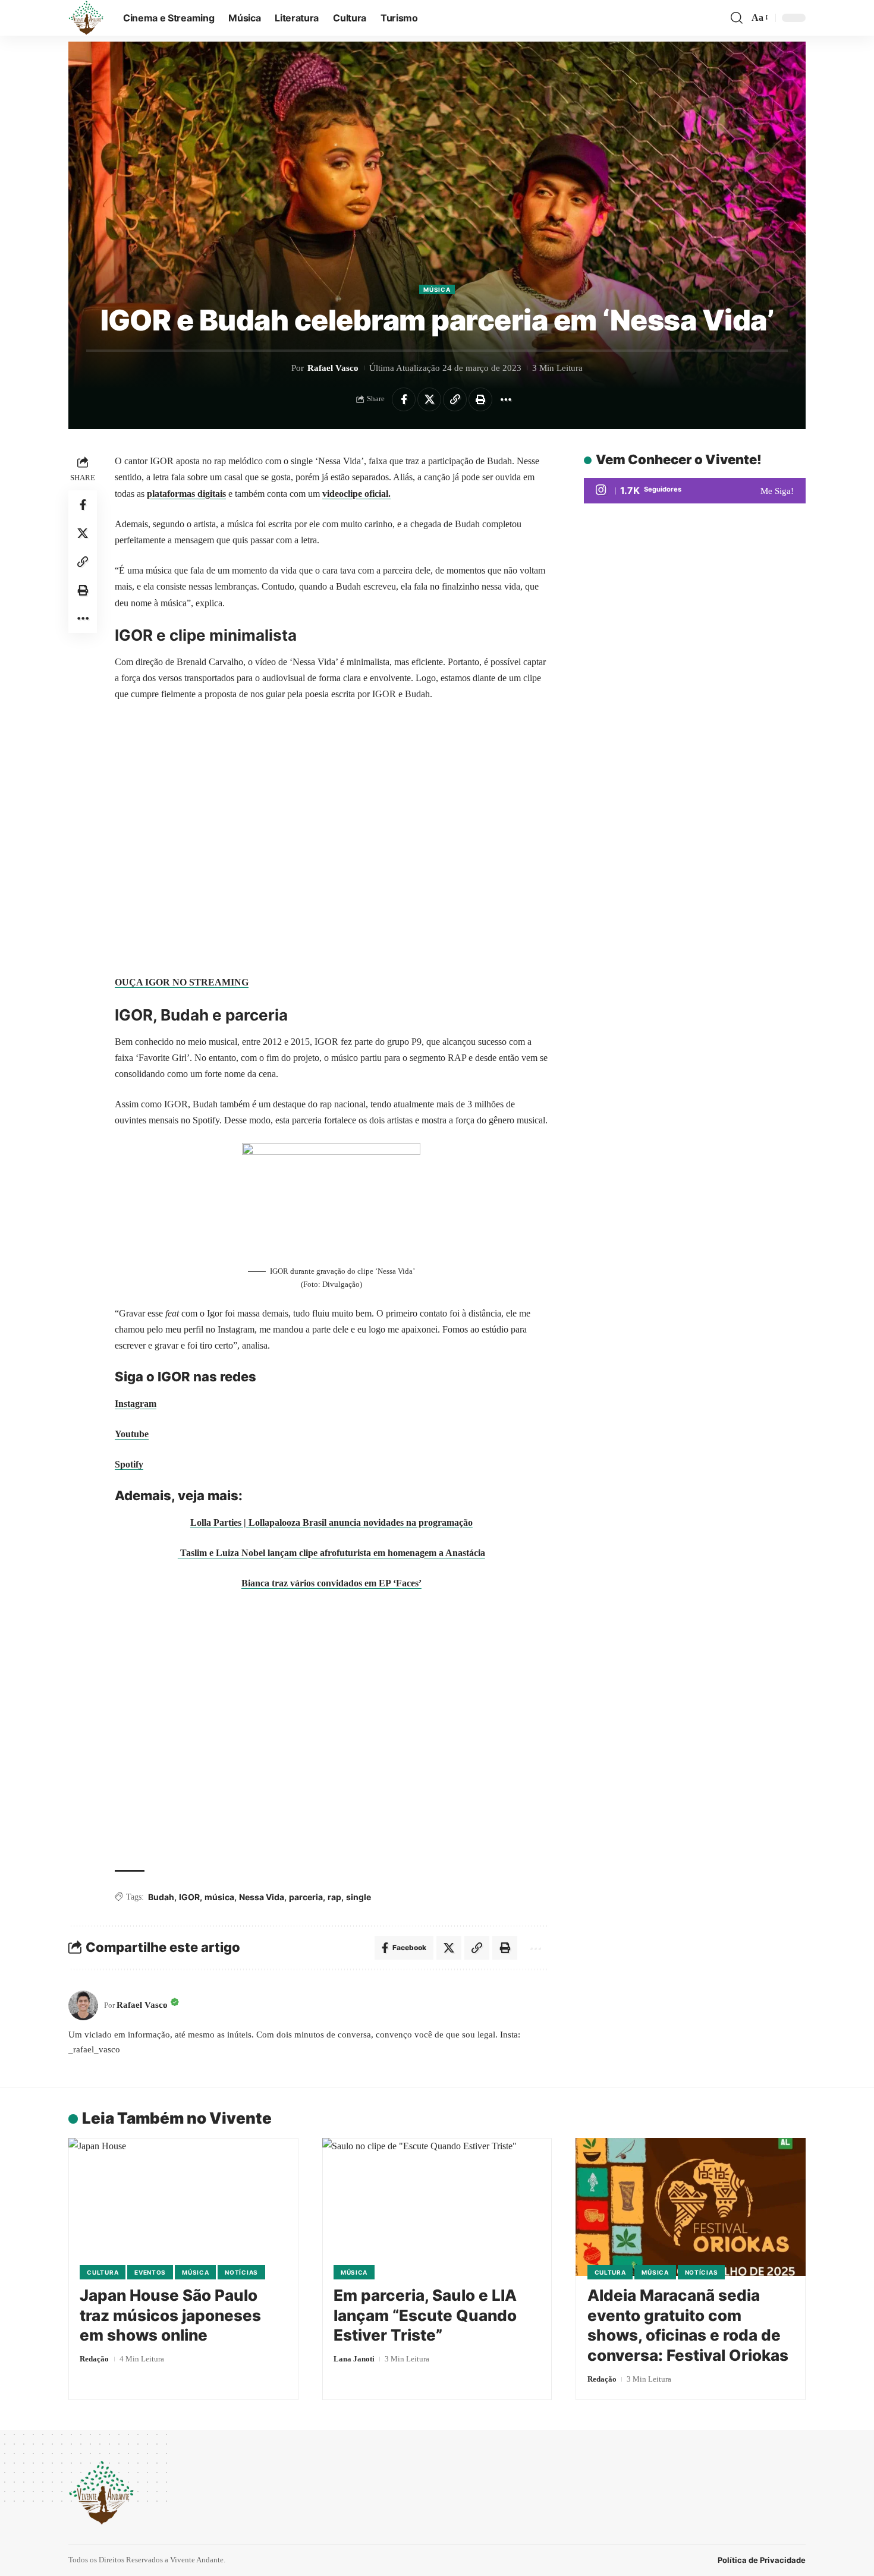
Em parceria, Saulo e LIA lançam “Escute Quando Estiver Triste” (425, 2315)
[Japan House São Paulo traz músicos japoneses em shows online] (183, 2207)
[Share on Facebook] (404, 399)
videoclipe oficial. (356, 494)
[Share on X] (429, 399)
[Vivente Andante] (86, 18)
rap (334, 1897)
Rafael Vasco (333, 368)
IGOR (189, 1897)
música (219, 1897)
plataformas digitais (186, 494)
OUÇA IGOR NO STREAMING (182, 982)
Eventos (150, 2272)
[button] (737, 18)
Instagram (136, 1404)
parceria (306, 1897)
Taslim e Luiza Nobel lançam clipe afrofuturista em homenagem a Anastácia (333, 1553)
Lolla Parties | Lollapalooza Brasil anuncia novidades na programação (331, 1522)
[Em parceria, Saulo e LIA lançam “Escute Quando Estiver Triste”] (437, 2207)
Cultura (103, 2272)
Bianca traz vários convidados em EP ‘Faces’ (331, 1583)
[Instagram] (695, 491)
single (359, 1897)
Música (437, 289)
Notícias (241, 2272)
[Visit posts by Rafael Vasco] (83, 2005)
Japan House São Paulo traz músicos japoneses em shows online (170, 2315)
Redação (94, 2359)
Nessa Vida (262, 1897)
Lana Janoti (354, 2359)
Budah (161, 1897)
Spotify (129, 1464)
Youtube (132, 1434)
